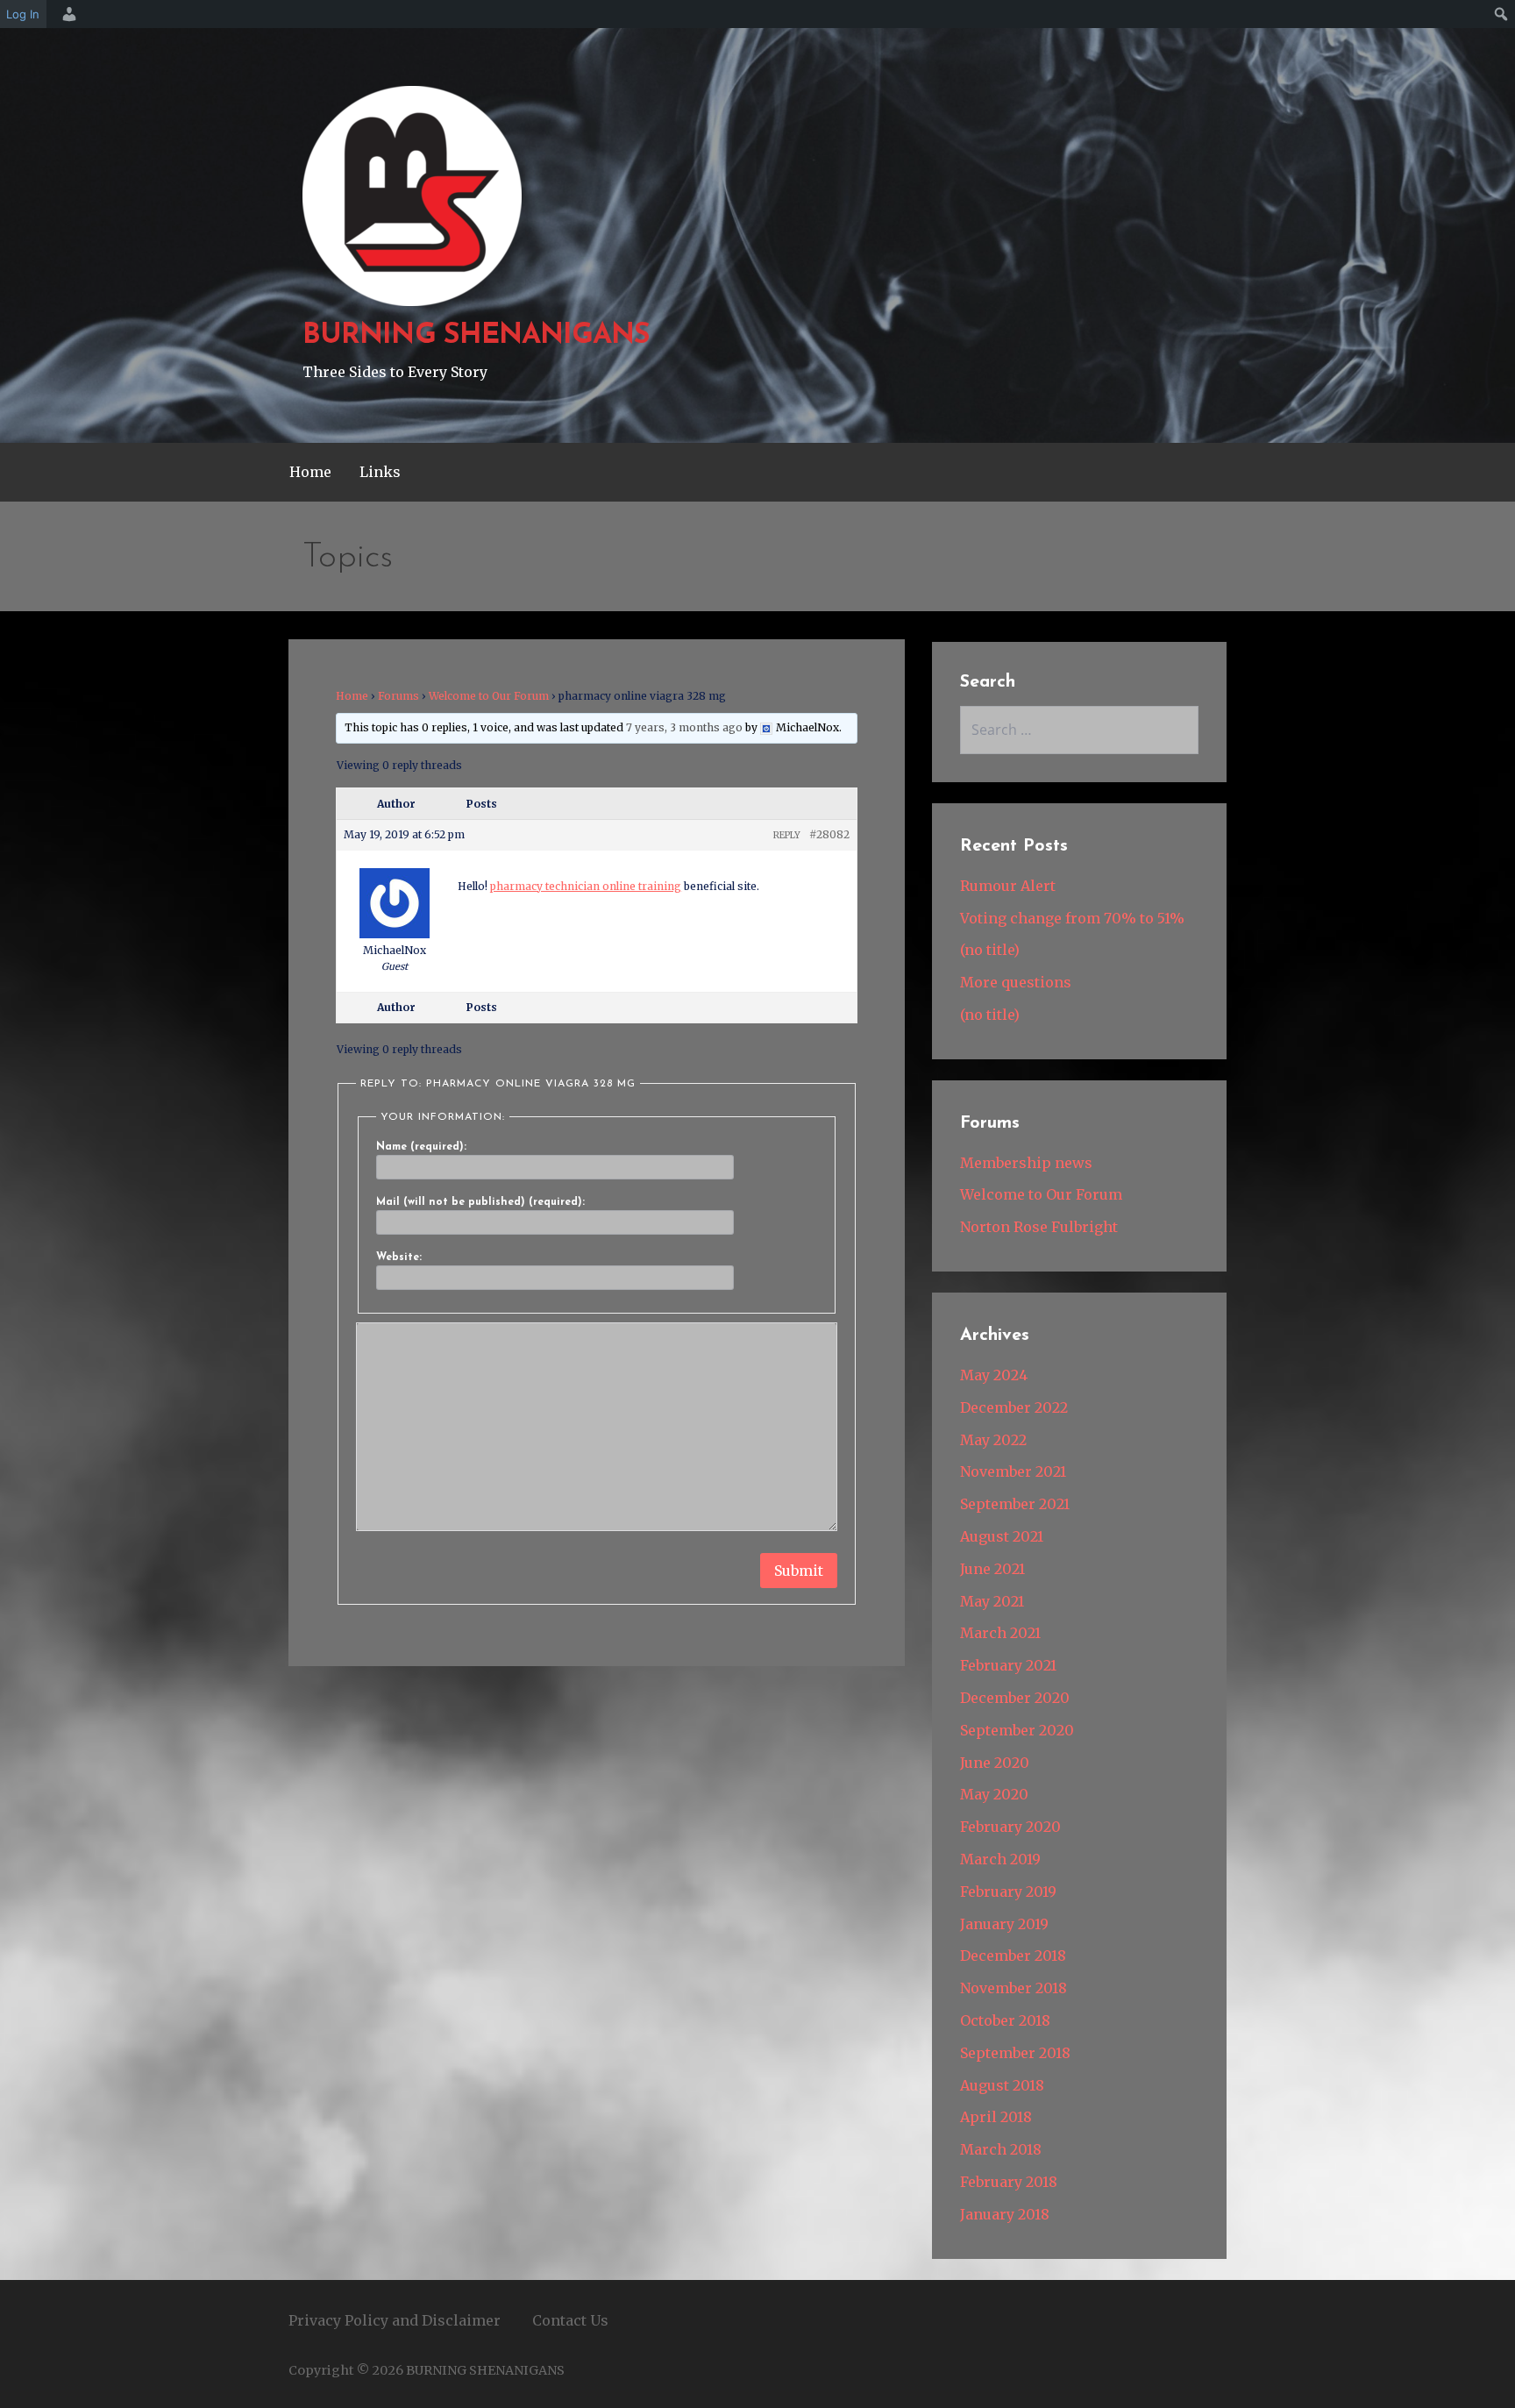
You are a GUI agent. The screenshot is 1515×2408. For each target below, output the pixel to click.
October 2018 (1005, 2020)
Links (380, 472)
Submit (799, 1571)
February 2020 (1010, 1827)
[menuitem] (67, 14)
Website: (399, 1257)
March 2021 (1000, 1633)
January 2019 (1004, 1924)
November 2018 (1014, 1988)
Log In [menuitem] (23, 14)
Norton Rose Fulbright (1039, 1227)
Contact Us (570, 2320)
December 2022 (1014, 1407)
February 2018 (1009, 2182)
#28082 (829, 834)
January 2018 (1005, 2214)
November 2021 (1013, 1471)
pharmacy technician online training (586, 886)
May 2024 (994, 1375)
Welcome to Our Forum (489, 696)
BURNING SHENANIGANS (476, 336)
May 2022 (993, 1440)
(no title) (990, 950)
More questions (1016, 982)
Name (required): (421, 1147)
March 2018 (1001, 2149)
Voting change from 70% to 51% (1072, 918)
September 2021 (1015, 1504)
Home (310, 472)
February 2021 (1008, 1665)
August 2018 (1002, 2085)
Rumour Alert (1008, 886)
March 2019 (1000, 1859)
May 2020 (994, 1794)
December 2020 (1015, 1698)
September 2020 (1017, 1730)
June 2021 (992, 1569)
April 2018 (996, 2117)
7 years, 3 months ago (684, 727)
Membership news (1026, 1163)
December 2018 (1013, 1956)
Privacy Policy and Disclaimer (395, 2320)
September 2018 (1015, 2053)
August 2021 (1002, 1536)
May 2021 (992, 1601)
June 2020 (995, 1763)
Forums (398, 696)
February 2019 (1008, 1891)
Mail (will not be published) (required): (480, 1202)
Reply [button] (787, 835)
